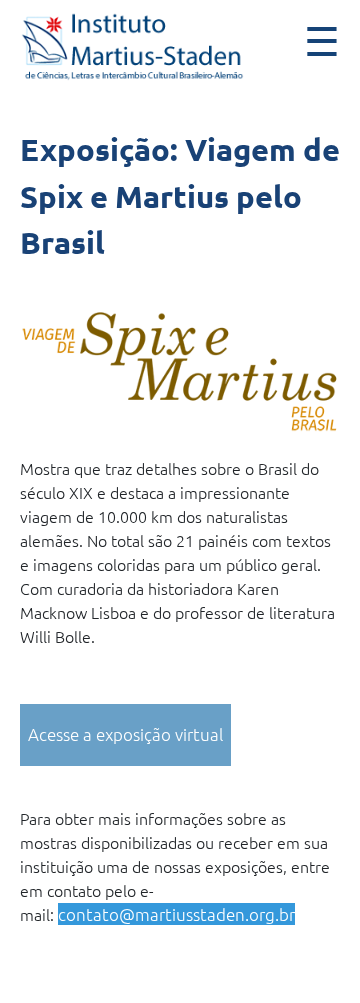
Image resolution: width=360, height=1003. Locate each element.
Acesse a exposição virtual (125, 734)
